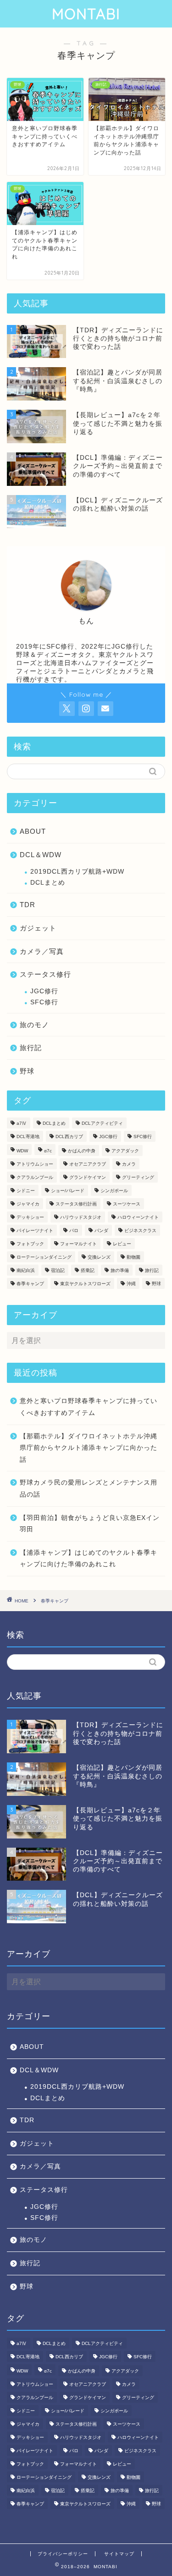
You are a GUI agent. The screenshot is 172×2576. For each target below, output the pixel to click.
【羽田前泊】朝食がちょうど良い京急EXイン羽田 (90, 1524)
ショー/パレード (68, 1191)
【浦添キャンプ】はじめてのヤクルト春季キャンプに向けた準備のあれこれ (89, 1559)
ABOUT (33, 831)
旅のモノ (34, 1025)
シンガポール (114, 1191)
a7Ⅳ (22, 1123)
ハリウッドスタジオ (81, 1217)
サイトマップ (119, 2554)
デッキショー (30, 1217)
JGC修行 (44, 991)
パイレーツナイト (35, 1230)
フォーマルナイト (78, 1244)
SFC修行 (44, 1002)
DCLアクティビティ (102, 1123)
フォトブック (30, 1244)
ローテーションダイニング (44, 1257)
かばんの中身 (82, 1151)
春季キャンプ (30, 1284)
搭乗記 (88, 1270)
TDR (28, 905)
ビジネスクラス (140, 1230)
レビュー (122, 1244)
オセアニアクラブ (88, 1164)
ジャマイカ (28, 1204)
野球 (27, 1071)
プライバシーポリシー (63, 2554)
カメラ (129, 1164)
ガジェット (38, 928)
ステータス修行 (45, 974)
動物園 (133, 1257)
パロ (74, 1230)
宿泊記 (58, 1270)
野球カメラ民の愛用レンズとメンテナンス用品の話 (89, 1489)
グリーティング (138, 1177)
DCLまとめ (48, 883)
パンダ (101, 1230)
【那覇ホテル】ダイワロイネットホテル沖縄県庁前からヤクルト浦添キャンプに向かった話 (89, 1448)
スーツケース (127, 1204)
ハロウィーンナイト (138, 1217)
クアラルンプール (35, 1177)
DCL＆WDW (41, 855)
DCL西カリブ (69, 1137)
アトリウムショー (35, 1164)
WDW (22, 1151)
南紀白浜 (26, 1270)
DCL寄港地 (28, 1137)
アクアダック (125, 1151)
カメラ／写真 (42, 951)
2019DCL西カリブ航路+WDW (77, 872)
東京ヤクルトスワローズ (85, 1284)
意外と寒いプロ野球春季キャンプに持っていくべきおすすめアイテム (89, 1407)
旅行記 (31, 1048)
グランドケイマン (88, 1177)
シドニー (26, 1191)
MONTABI (86, 14)
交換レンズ (99, 1257)
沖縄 (131, 1284)
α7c (48, 1151)
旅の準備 (120, 1270)
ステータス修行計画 (76, 1204)
